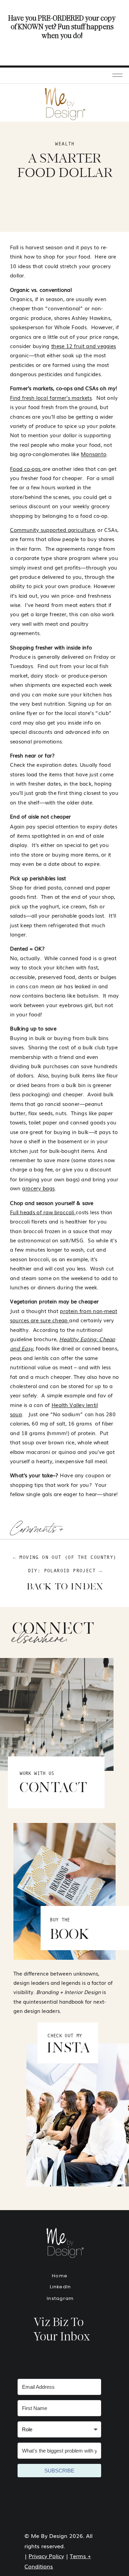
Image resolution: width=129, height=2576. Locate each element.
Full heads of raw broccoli (43, 1212)
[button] (117, 75)
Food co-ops (26, 468)
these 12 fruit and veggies (84, 346)
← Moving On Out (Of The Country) (65, 1557)
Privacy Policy (46, 2556)
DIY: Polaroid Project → (65, 1571)
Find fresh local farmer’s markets (51, 397)
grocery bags (38, 1188)
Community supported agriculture (52, 529)
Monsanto (94, 454)
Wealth (65, 144)
